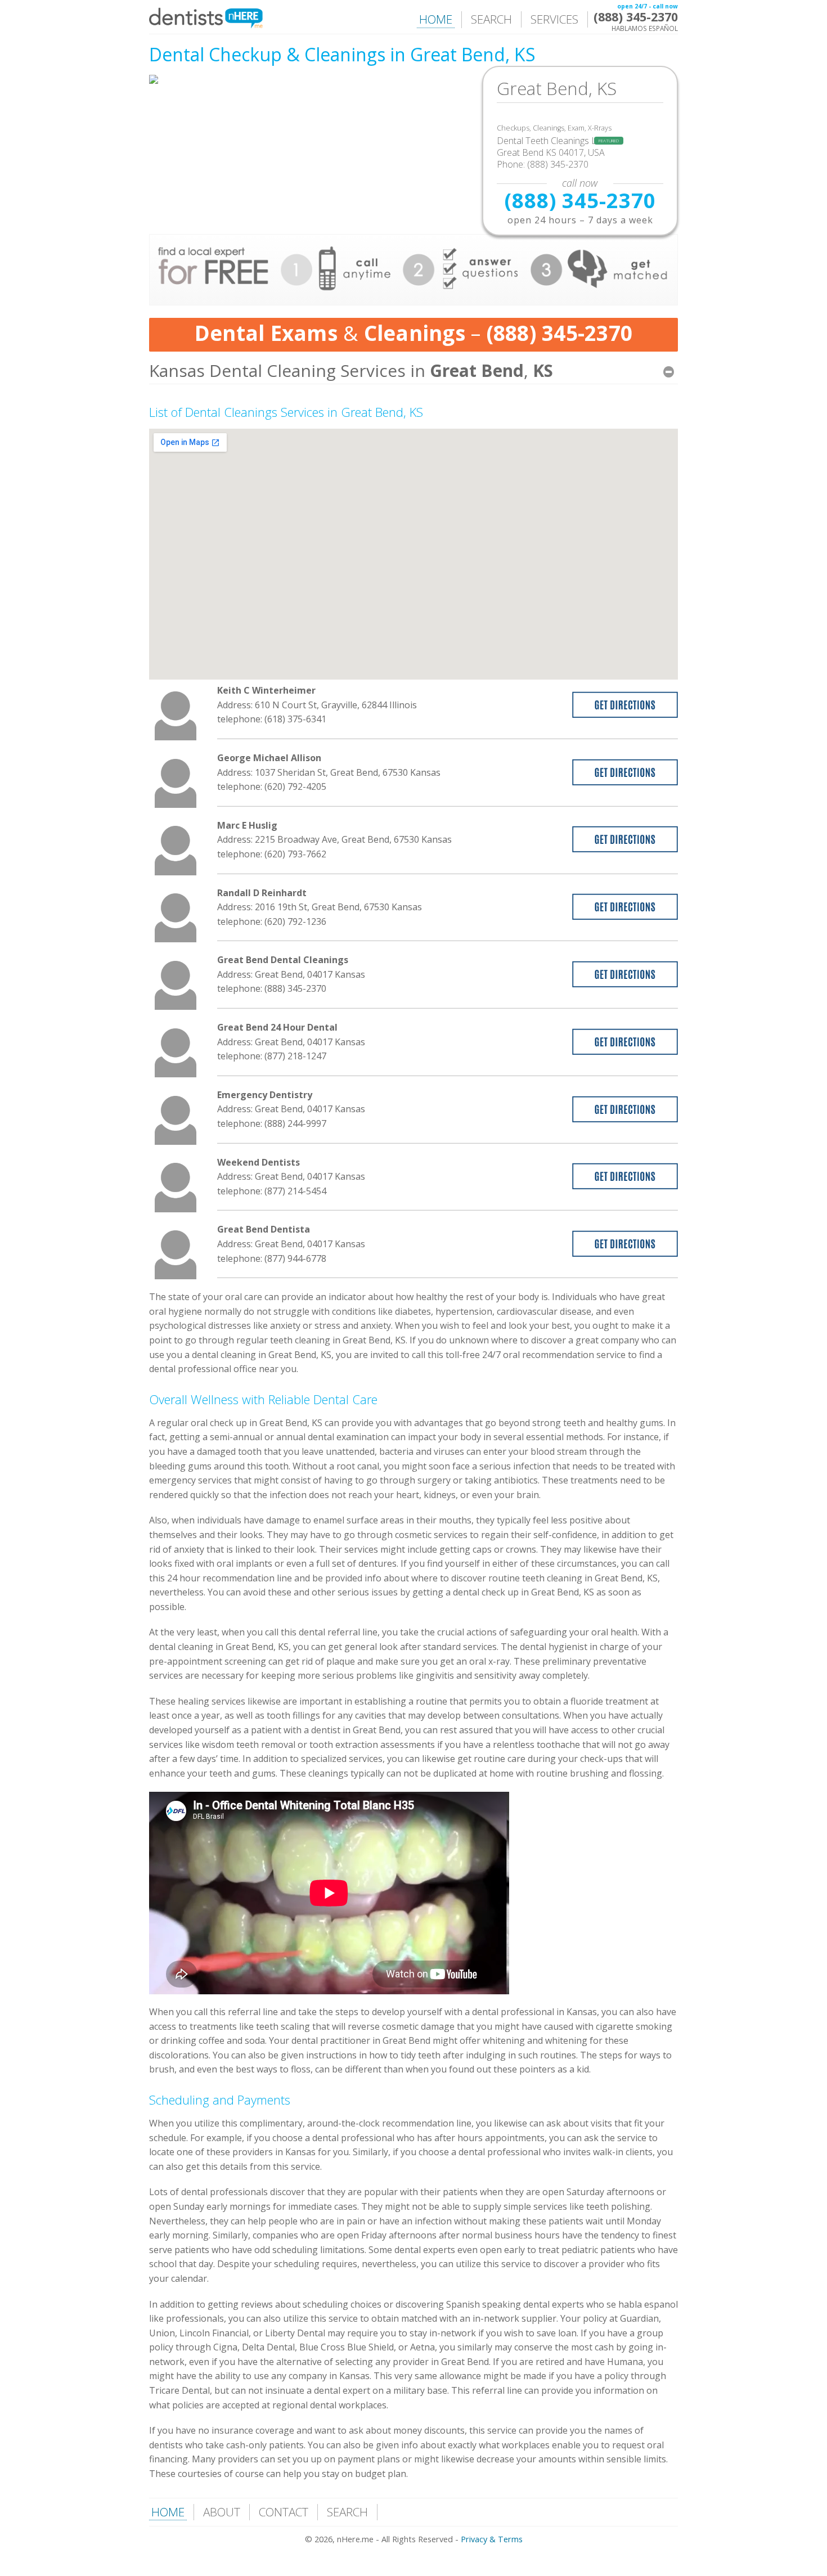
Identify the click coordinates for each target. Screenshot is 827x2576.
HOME (436, 19)
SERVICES (554, 19)
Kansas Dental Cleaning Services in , (351, 370)
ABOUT (222, 2512)
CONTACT (284, 2512)
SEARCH (491, 19)
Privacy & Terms (492, 2539)
